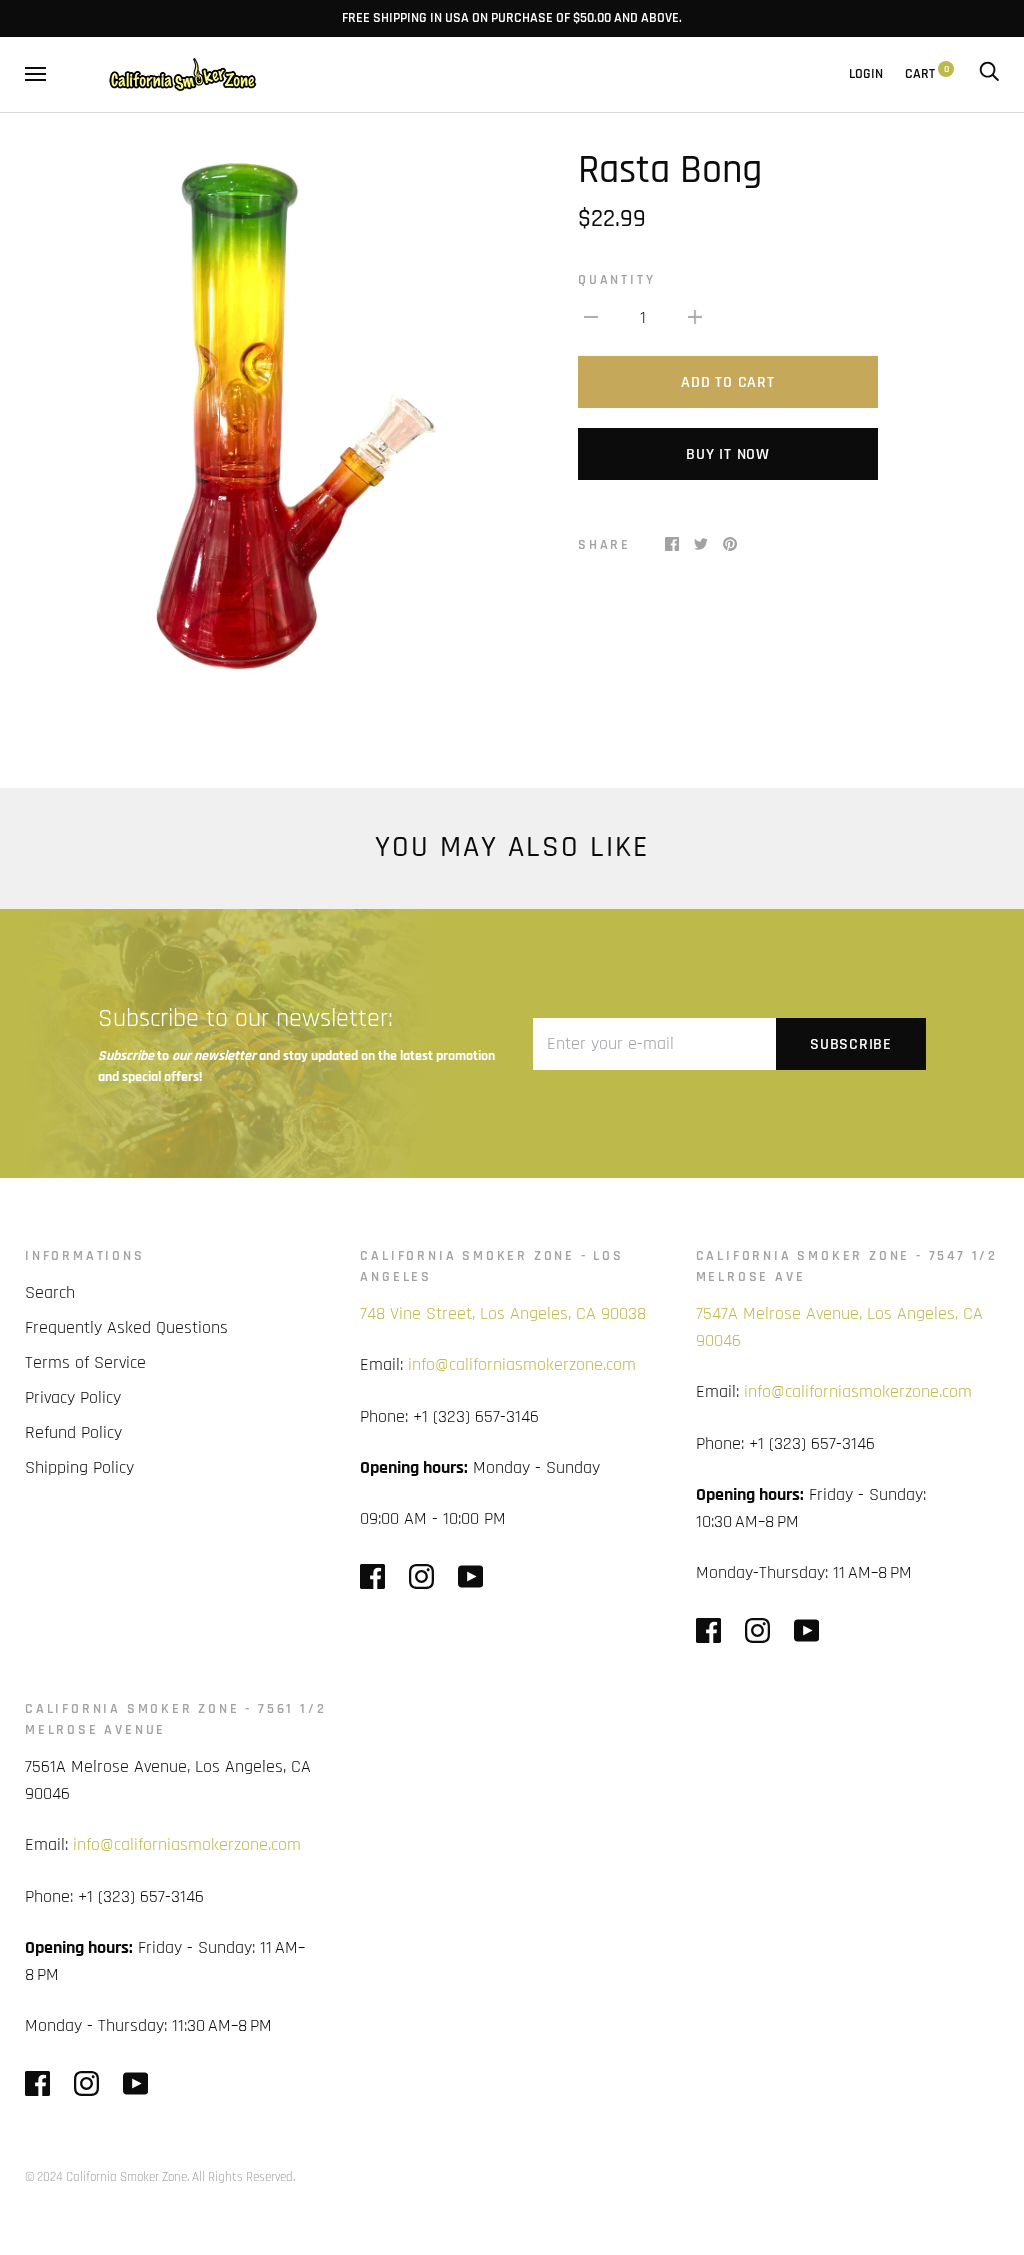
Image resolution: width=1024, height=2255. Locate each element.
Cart (927, 74)
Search (50, 1292)
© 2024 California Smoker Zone (106, 2177)
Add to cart (727, 382)
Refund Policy (73, 1432)
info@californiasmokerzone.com (522, 1364)
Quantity (616, 280)
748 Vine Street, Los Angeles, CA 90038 (503, 1313)
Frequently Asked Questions (126, 1327)
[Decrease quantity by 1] (591, 316)
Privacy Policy (73, 1397)
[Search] (989, 74)
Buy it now (728, 454)
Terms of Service (85, 1362)
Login (866, 74)
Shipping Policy (79, 1467)
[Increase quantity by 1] (695, 316)
